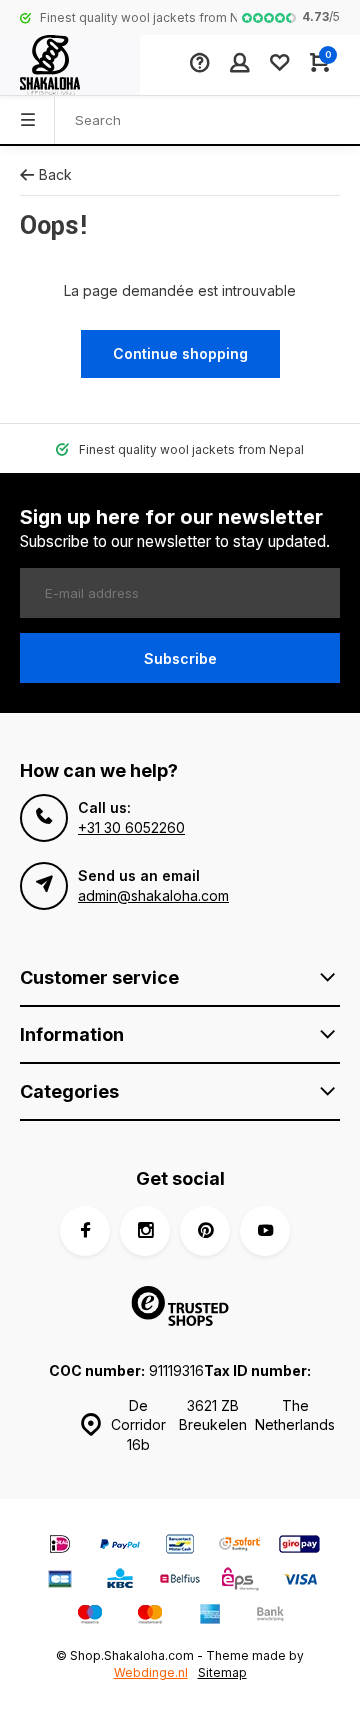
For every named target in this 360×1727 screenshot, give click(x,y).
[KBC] (120, 1581)
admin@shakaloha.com (153, 895)
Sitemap (222, 1672)
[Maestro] (90, 1616)
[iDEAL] (60, 1546)
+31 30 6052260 (131, 827)
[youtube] (265, 1231)
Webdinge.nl (151, 1672)
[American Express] (210, 1616)
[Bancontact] (180, 1546)
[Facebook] (85, 1231)
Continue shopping (180, 353)
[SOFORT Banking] (240, 1546)
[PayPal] (120, 1546)
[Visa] (300, 1581)
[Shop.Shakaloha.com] (70, 65)
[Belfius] (180, 1581)
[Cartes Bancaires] (60, 1581)
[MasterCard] (150, 1616)
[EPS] (240, 1581)
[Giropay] (300, 1546)
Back (55, 174)
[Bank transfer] (270, 1616)
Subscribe (180, 658)
